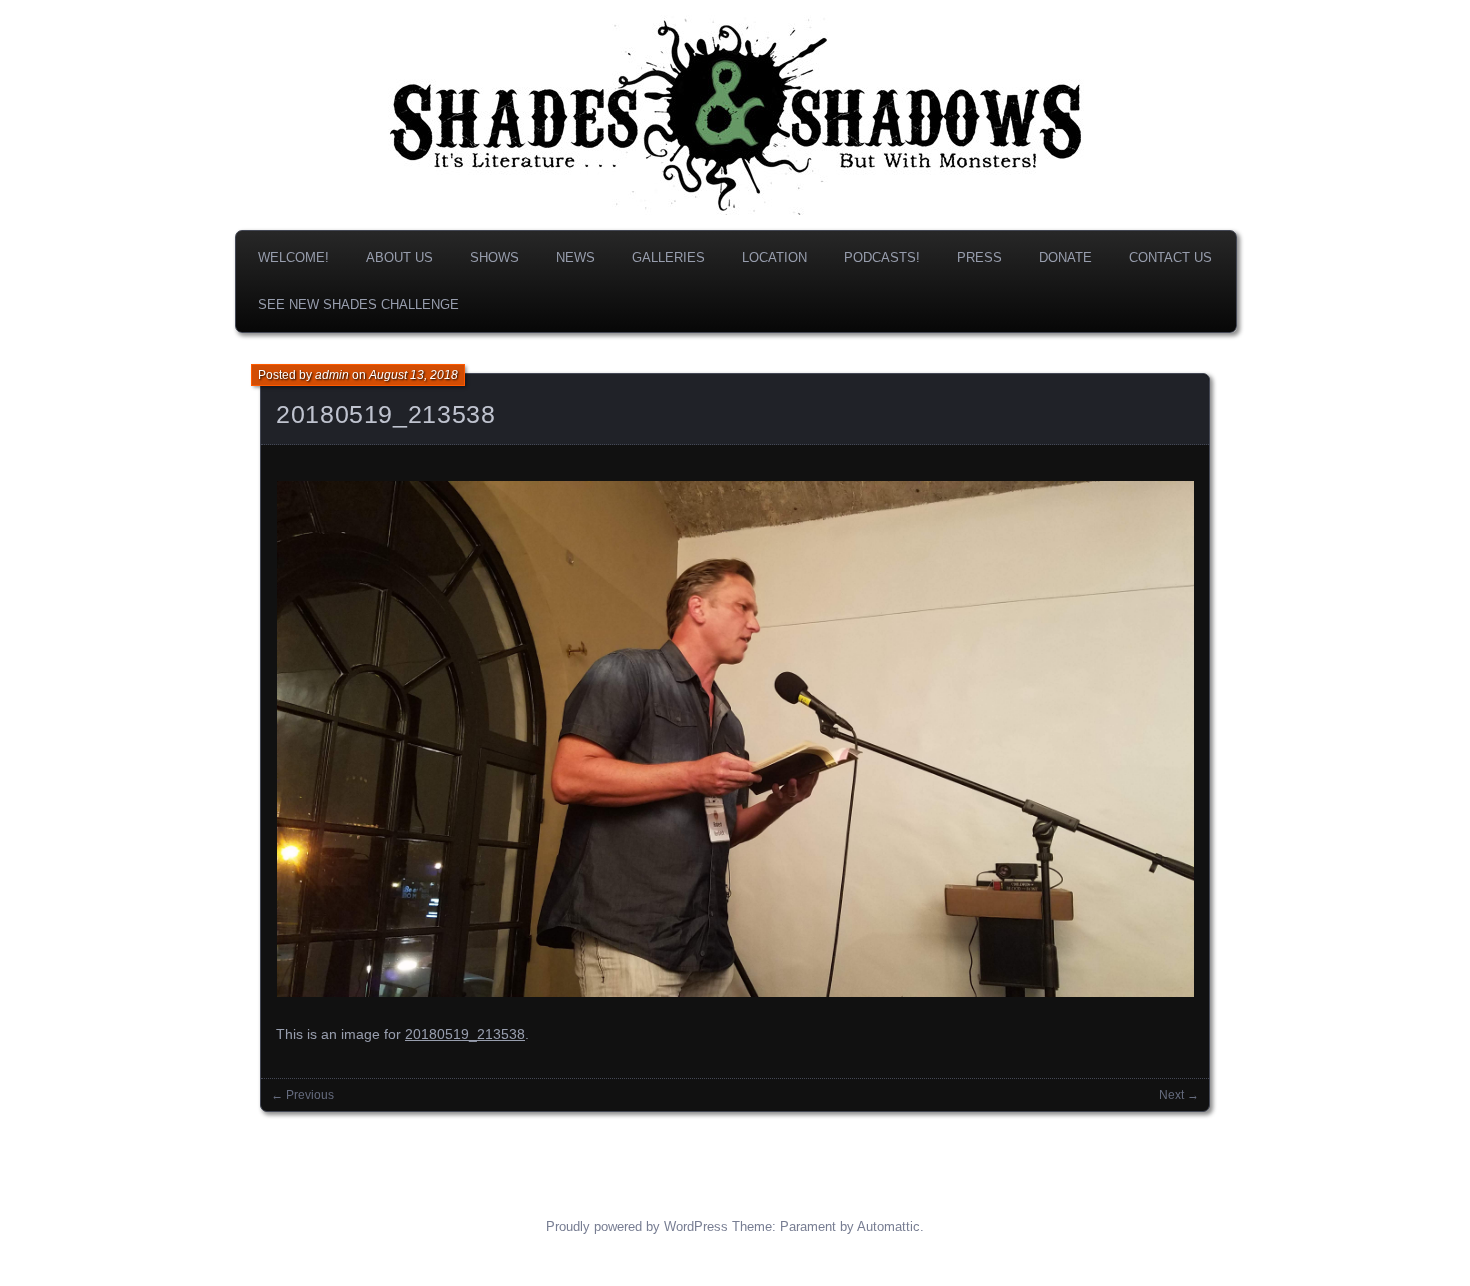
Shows (494, 257)
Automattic (888, 1226)
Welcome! (293, 257)
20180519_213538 (385, 414)
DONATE (1065, 257)
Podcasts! (882, 257)
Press (979, 257)
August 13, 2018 (413, 375)
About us (399, 257)
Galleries (668, 257)
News (575, 257)
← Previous (302, 1095)
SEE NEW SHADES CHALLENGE (358, 304)
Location (774, 257)
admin (332, 375)
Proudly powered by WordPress (637, 1226)
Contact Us (1170, 257)
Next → (1179, 1095)
